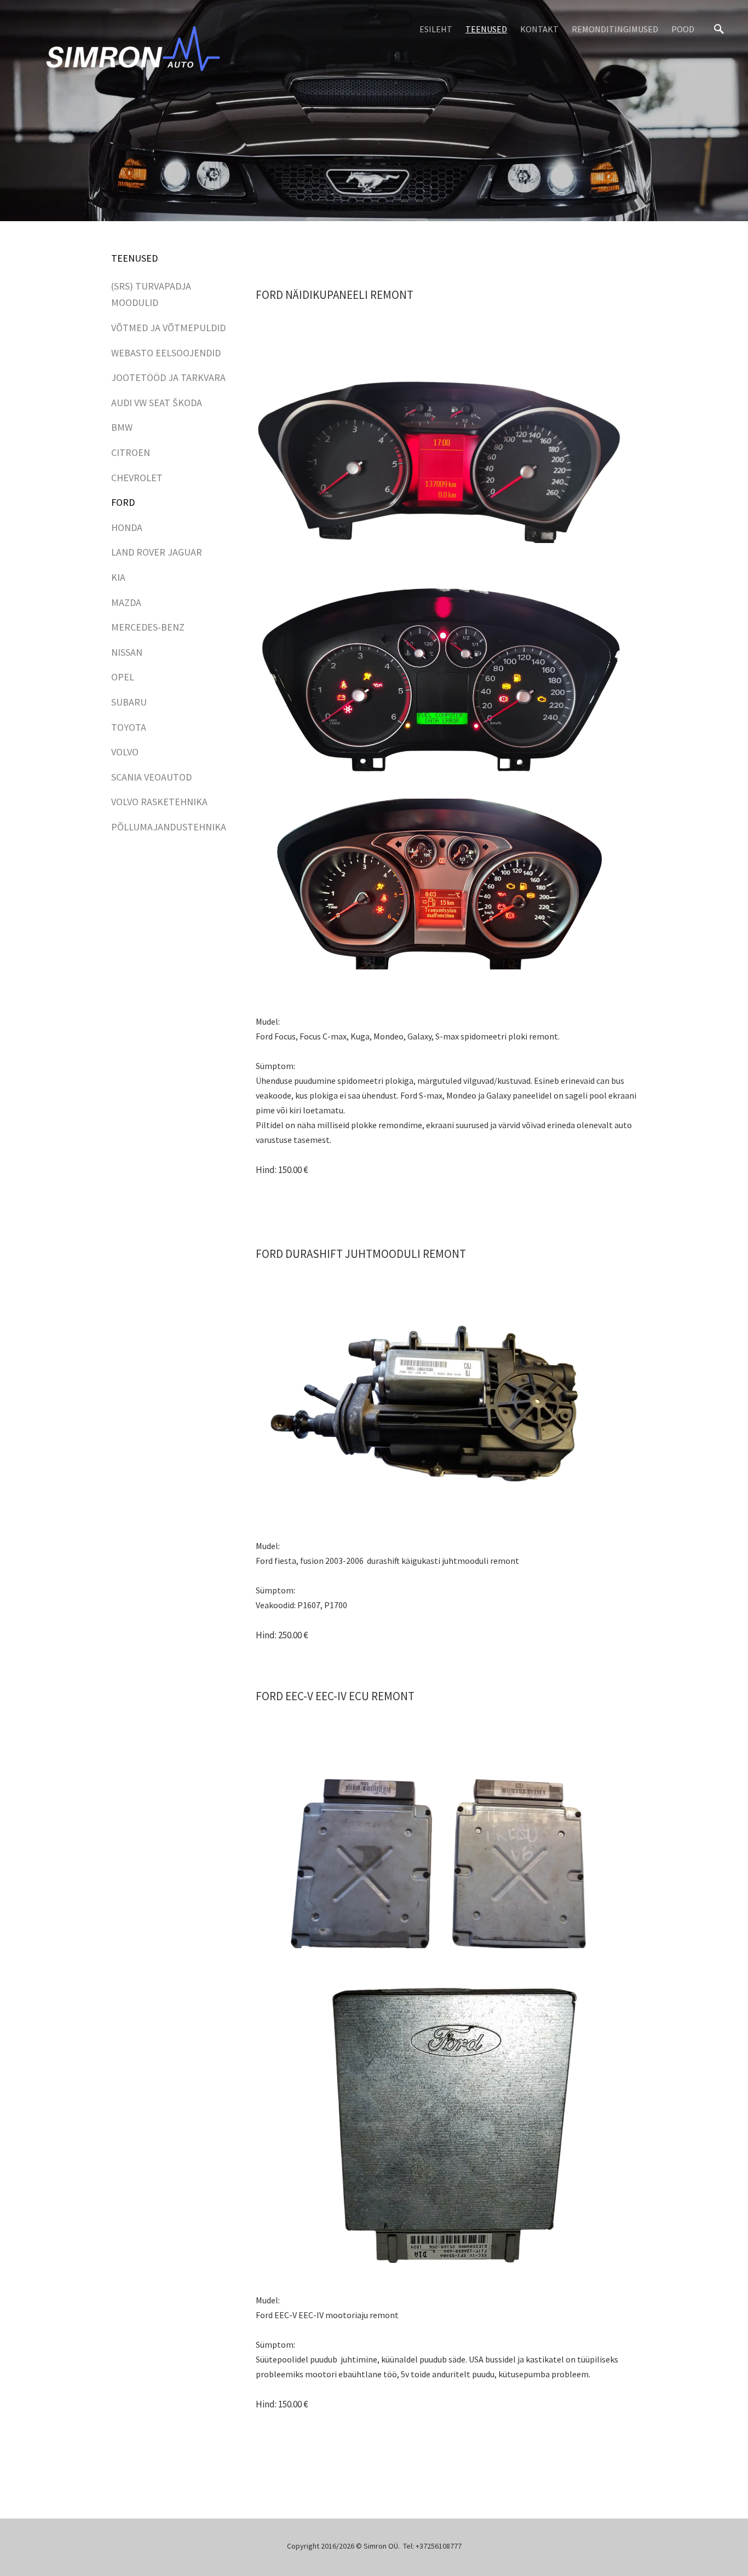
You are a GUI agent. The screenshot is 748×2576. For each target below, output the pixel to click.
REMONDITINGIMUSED (615, 29)
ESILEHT (436, 29)
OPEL (123, 677)
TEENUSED (486, 29)
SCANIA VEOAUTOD (151, 777)
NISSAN (127, 652)
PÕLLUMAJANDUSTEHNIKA (169, 827)
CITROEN (131, 452)
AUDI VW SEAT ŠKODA (157, 403)
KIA (118, 577)
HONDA (127, 527)
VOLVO (125, 752)
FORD (123, 502)
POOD (683, 29)
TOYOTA (129, 727)
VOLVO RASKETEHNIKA (159, 802)
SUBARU (129, 702)
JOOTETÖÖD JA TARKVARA (168, 377)
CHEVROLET (137, 478)
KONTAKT (539, 29)
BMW (122, 427)
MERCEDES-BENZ (148, 627)
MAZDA (126, 602)
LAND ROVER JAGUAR (157, 552)
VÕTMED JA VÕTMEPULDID (168, 328)
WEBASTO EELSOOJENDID (166, 353)
